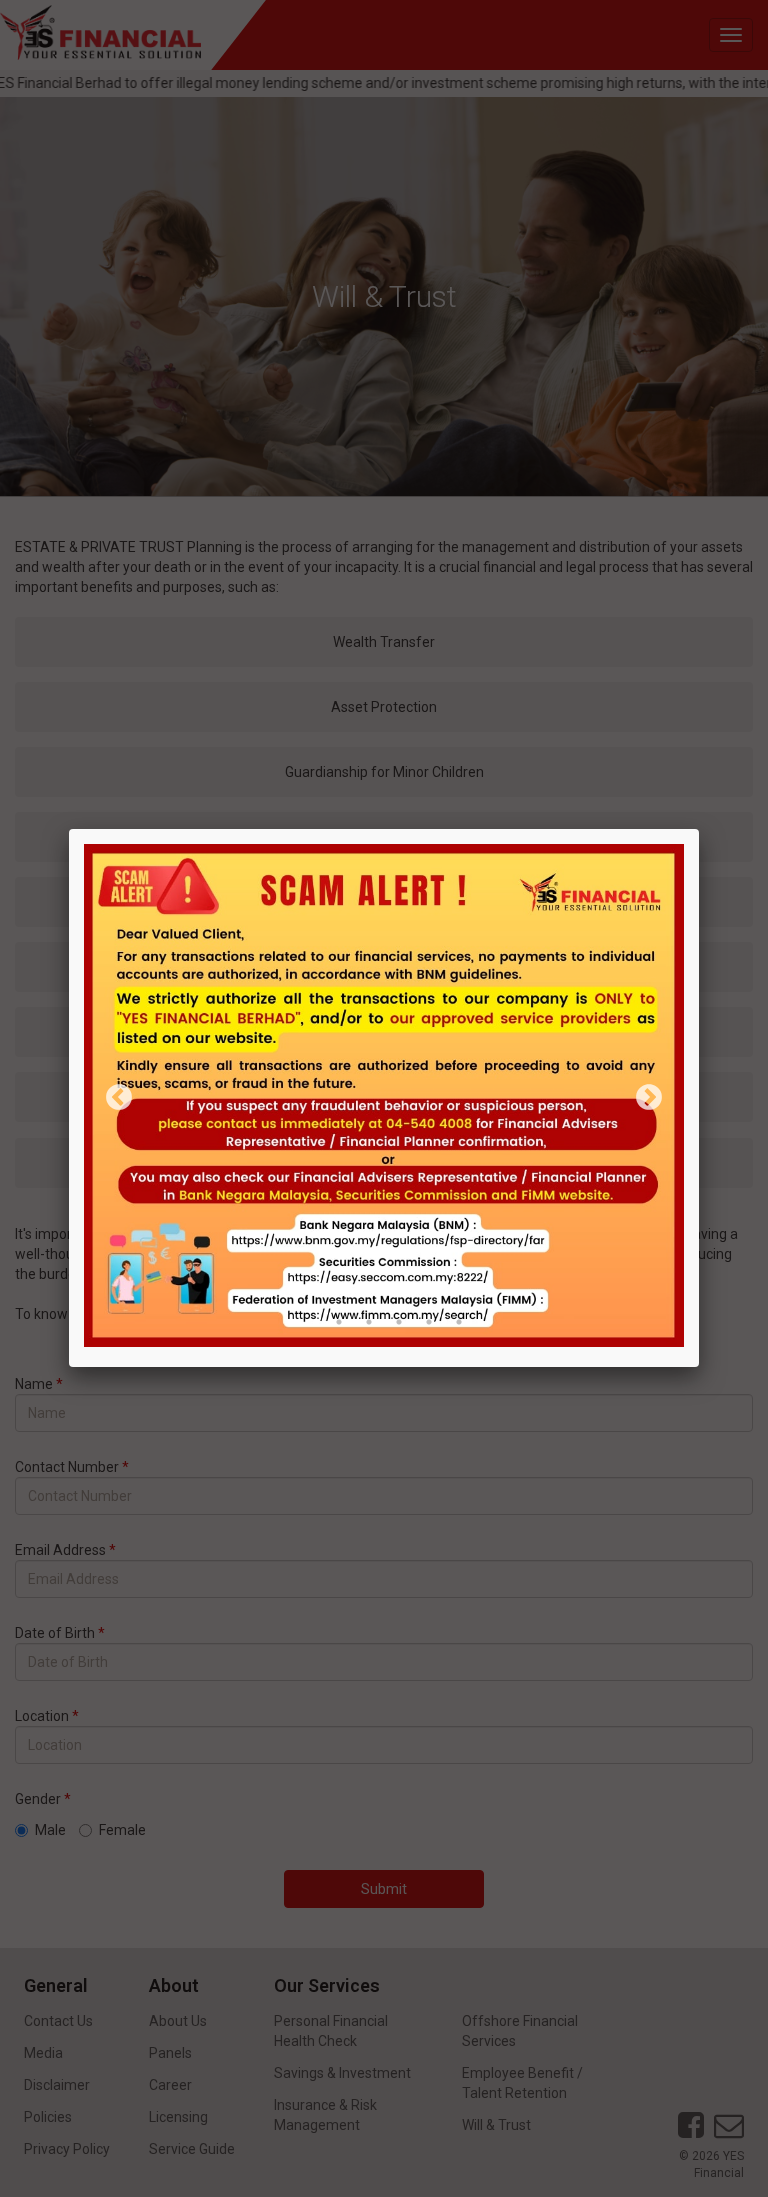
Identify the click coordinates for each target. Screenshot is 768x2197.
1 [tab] (309, 1322)
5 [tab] (429, 1322)
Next (649, 1098)
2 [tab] (339, 1322)
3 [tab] (369, 1322)
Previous (119, 1098)
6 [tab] (459, 1322)
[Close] (699, 829)
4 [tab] (399, 1322)
